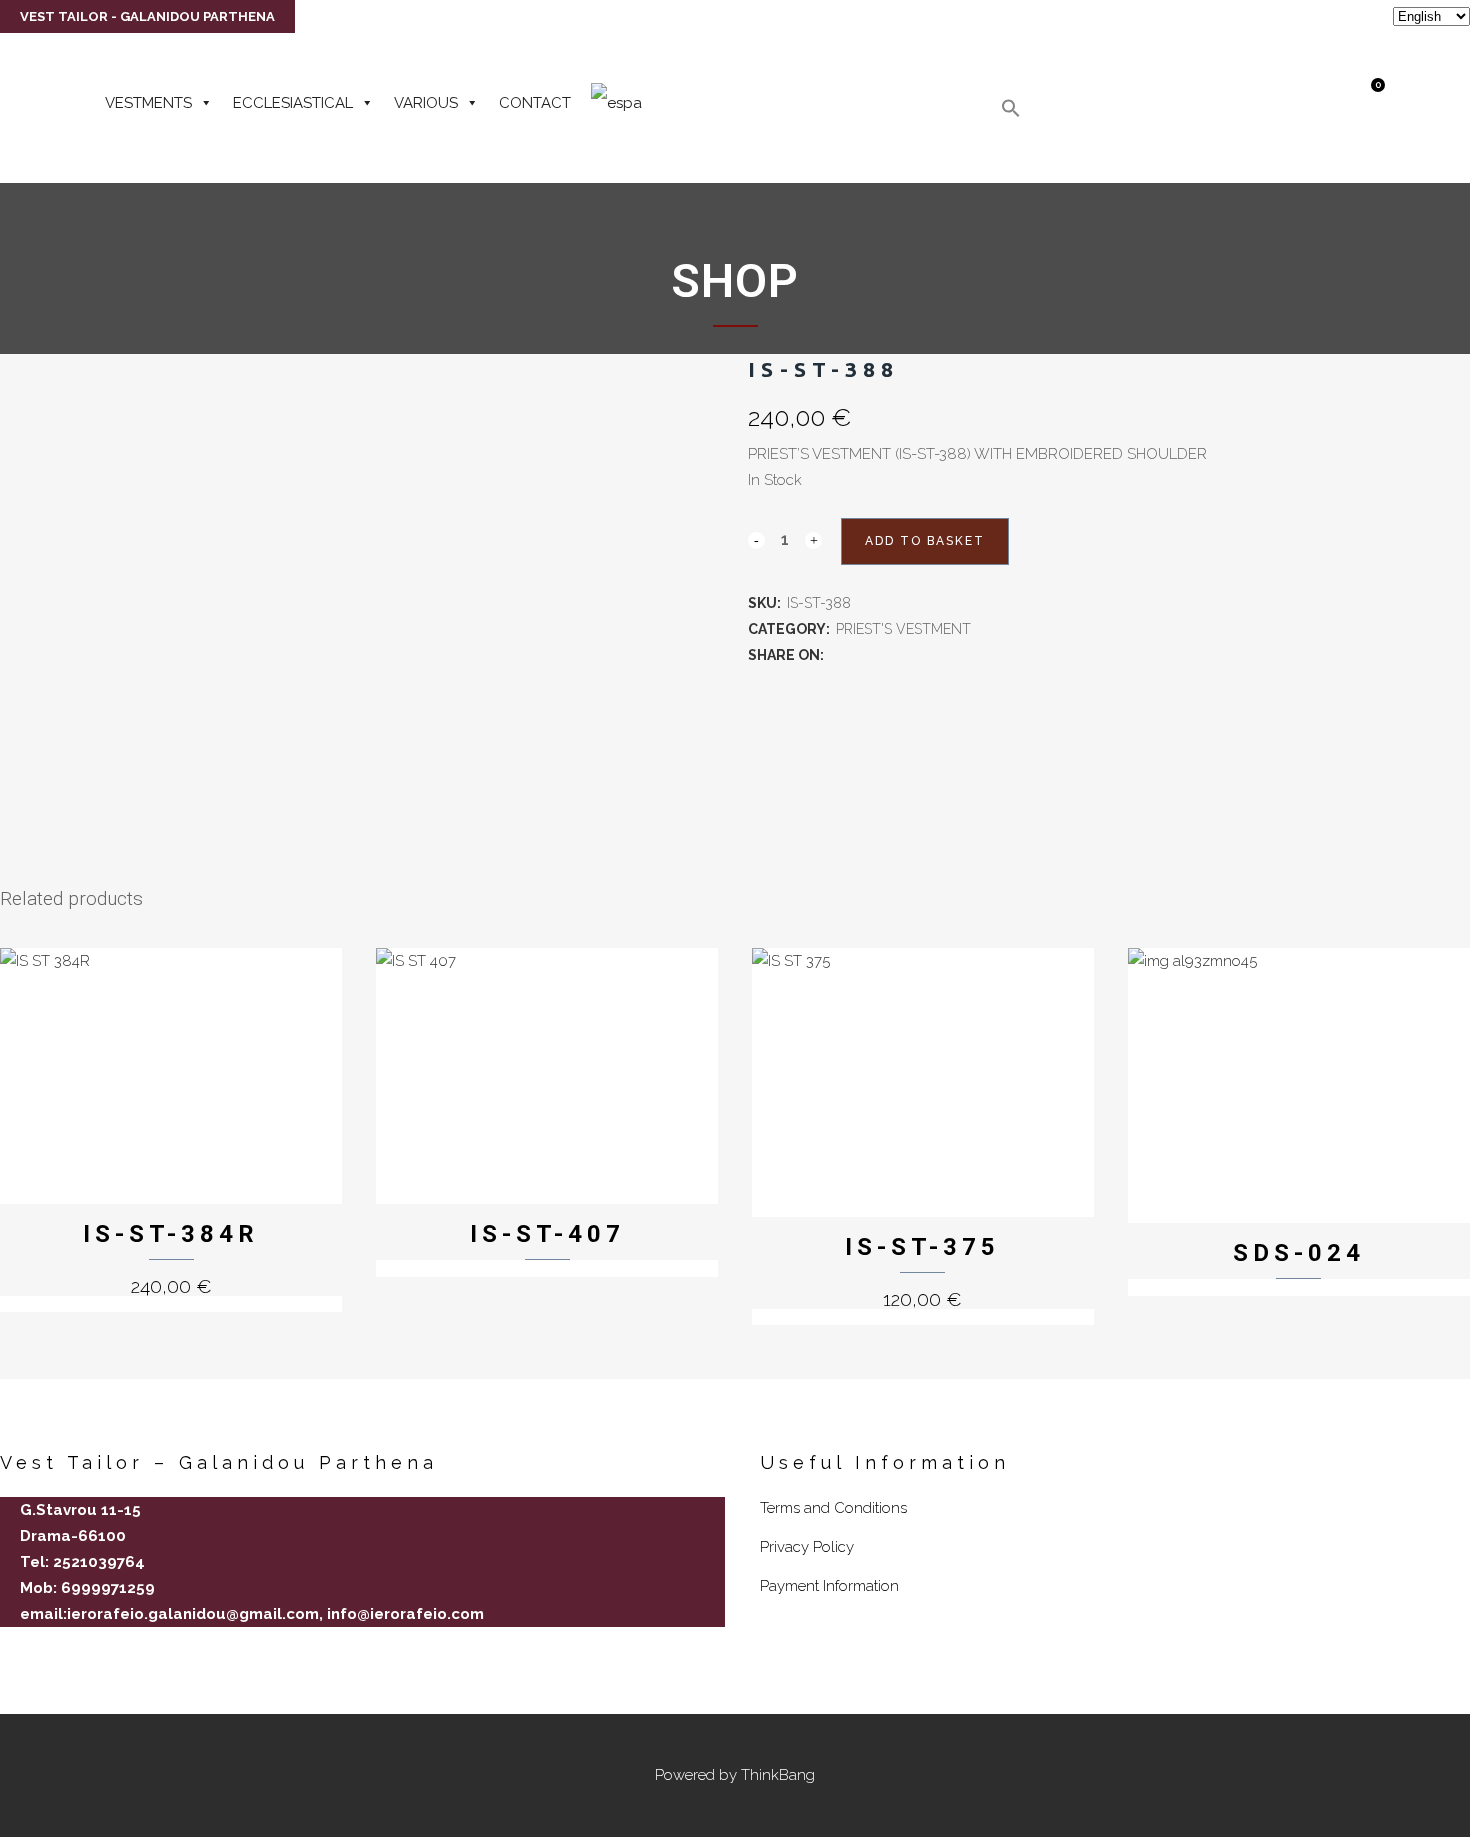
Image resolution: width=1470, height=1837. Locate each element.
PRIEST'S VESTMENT (903, 629)
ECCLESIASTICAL (293, 103)
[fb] (8, 1649)
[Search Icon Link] (1011, 113)
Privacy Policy (807, 1547)
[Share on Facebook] (838, 655)
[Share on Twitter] (860, 655)
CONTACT (535, 103)
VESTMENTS (148, 103)
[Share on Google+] (882, 655)
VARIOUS (426, 103)
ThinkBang (778, 1775)
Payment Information (829, 1586)
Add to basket (925, 541)
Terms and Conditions (833, 1508)
